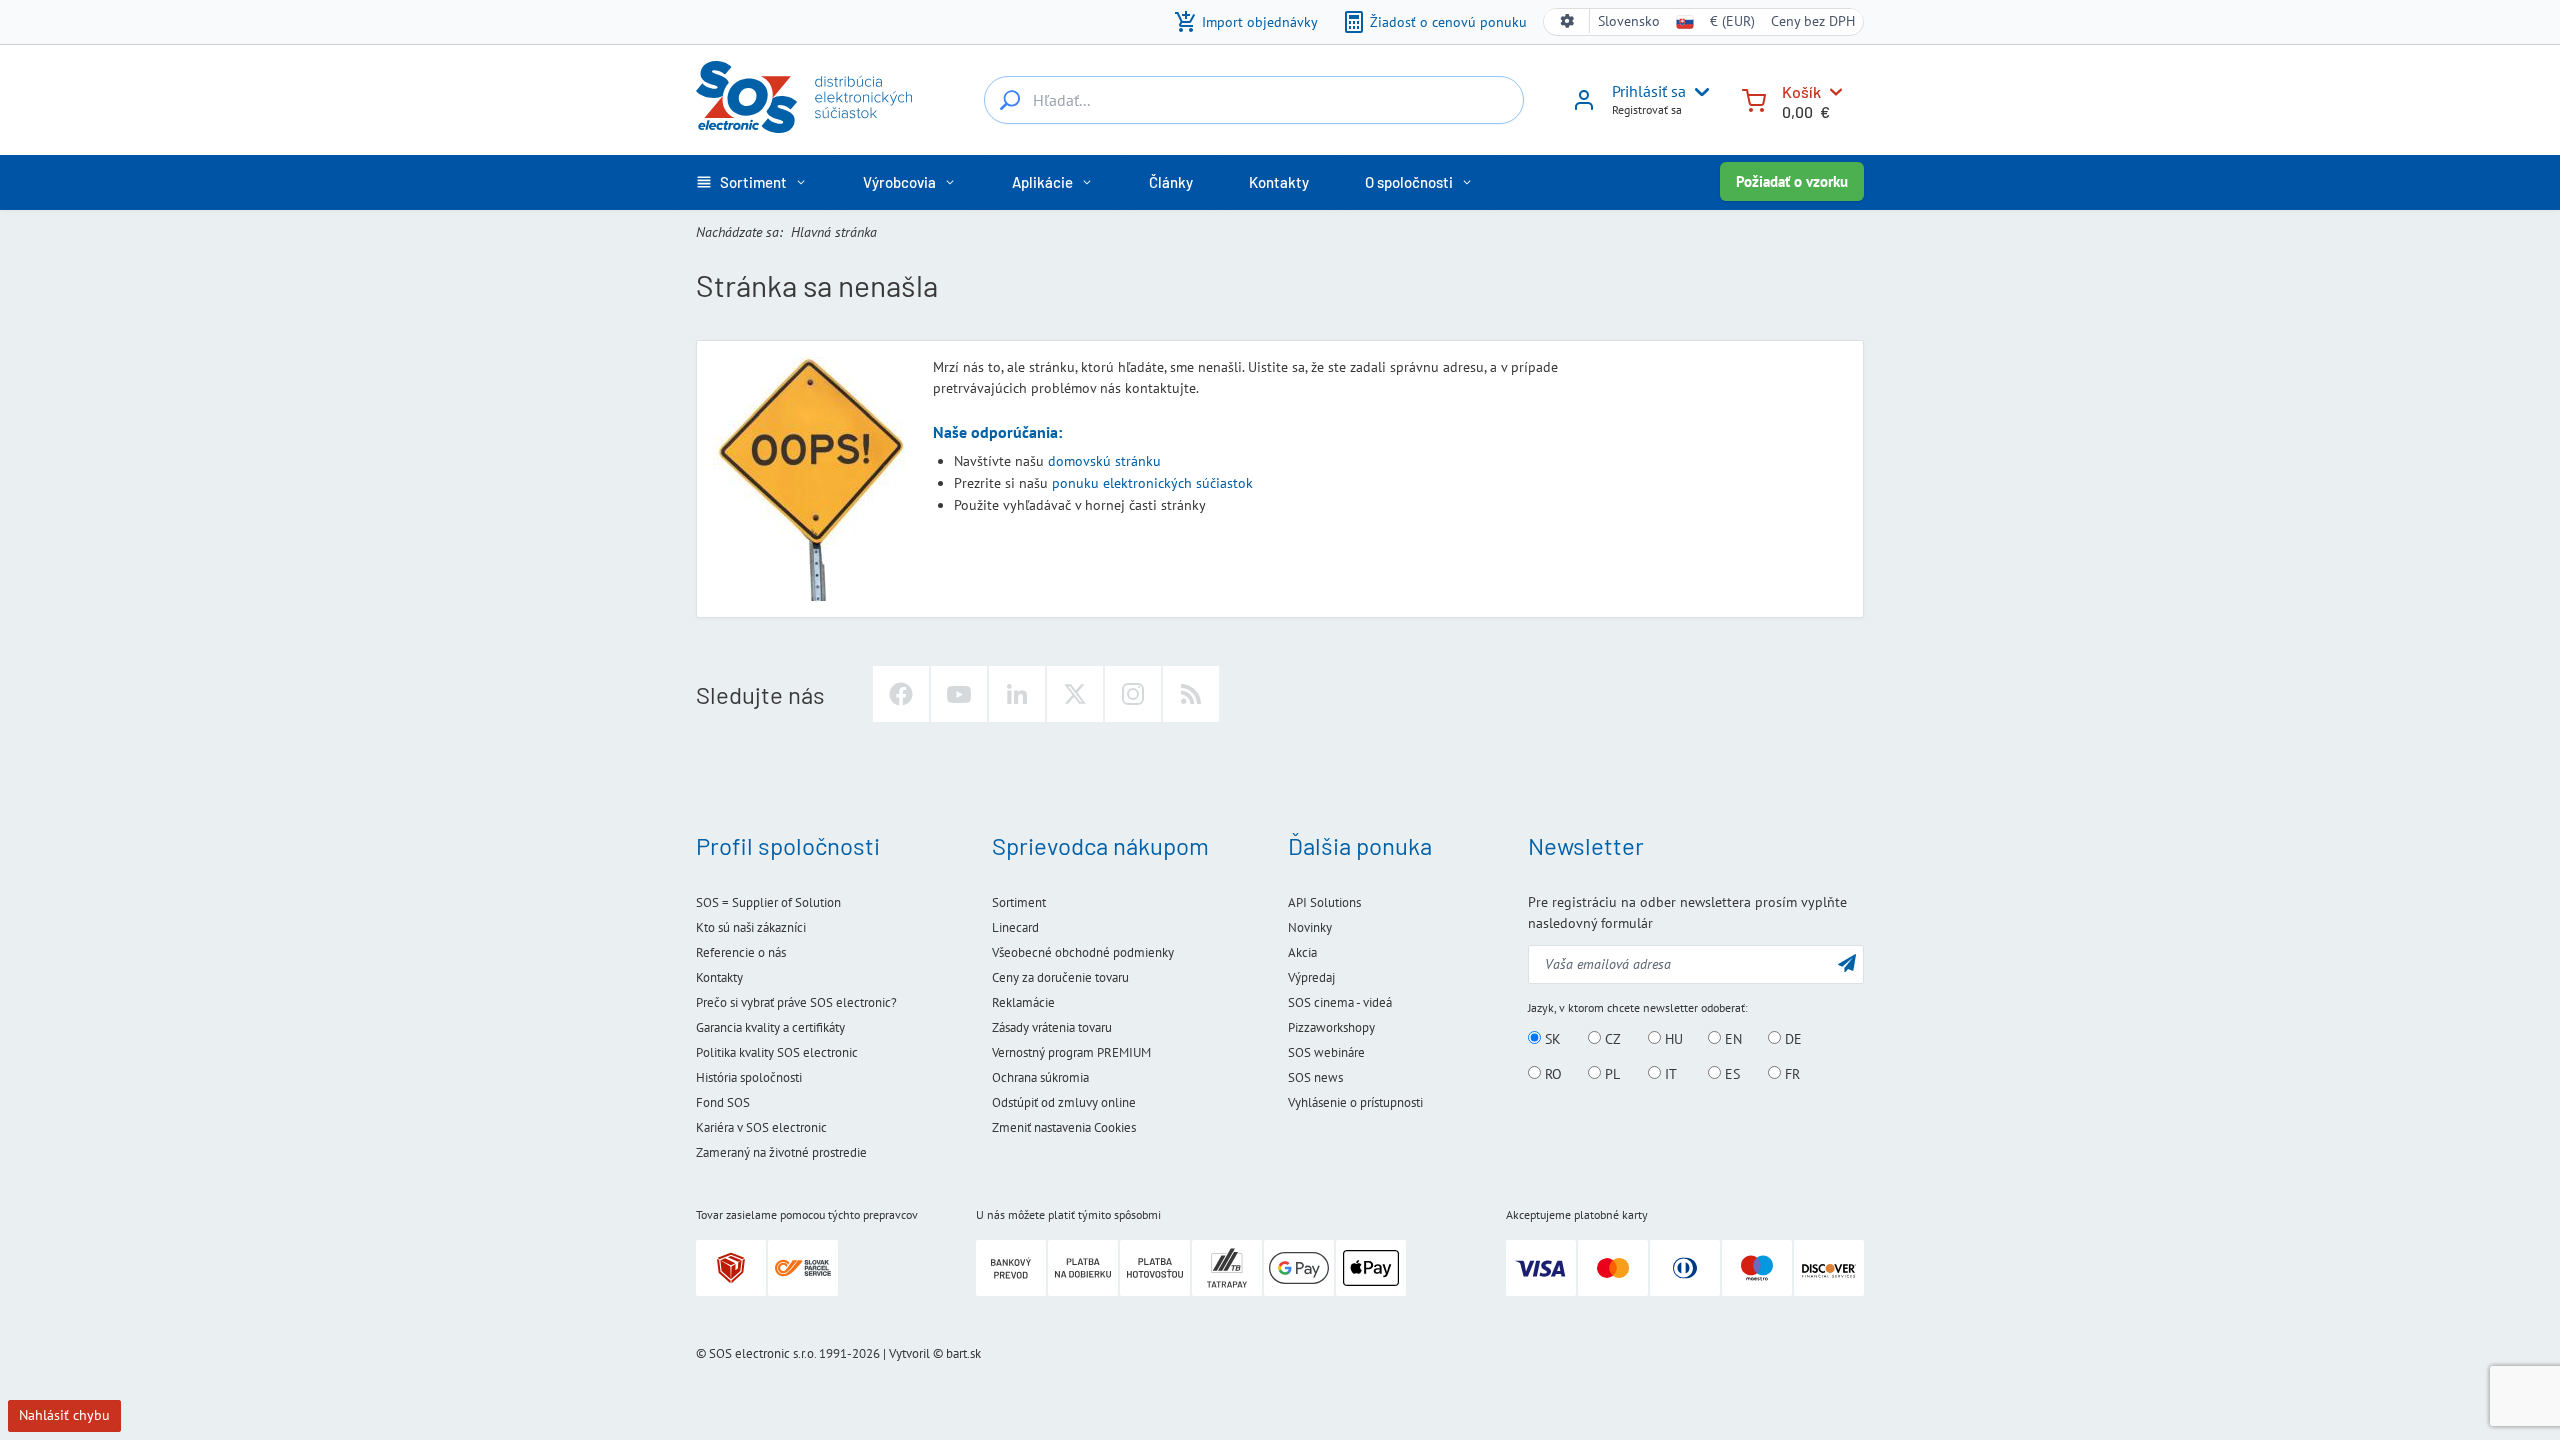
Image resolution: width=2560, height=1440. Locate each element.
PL (1610, 1074)
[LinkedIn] (1017, 694)
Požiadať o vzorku (1792, 181)
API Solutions (1324, 902)
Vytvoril (909, 1353)
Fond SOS (723, 1102)
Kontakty (719, 977)
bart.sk (963, 1353)
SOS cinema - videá (1340, 1002)
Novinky (1310, 927)
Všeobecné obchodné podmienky (1083, 952)
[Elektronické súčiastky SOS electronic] (804, 97)
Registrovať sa (1647, 109)
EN (1731, 1039)
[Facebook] (901, 694)
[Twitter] (1075, 694)
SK (1551, 1039)
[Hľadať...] (1010, 100)
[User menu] (1698, 92)
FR (1790, 1074)
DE (1791, 1039)
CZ (1611, 1039)
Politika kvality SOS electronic (777, 1052)
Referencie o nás (741, 952)
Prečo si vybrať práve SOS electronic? (796, 1002)
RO (1551, 1074)
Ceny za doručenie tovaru (1060, 977)
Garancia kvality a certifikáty (770, 1027)
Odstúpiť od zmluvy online (1064, 1102)
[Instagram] (1133, 694)
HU (1672, 1039)
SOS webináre (1326, 1052)
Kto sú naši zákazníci (751, 927)
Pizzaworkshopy (1331, 1027)
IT (1669, 1074)
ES (1730, 1074)
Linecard (1015, 927)
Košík (1801, 91)
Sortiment (1019, 902)
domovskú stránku (1104, 461)
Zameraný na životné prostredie (781, 1152)
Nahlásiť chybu (64, 1415)
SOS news (1315, 1077)
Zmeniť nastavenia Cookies (1064, 1127)
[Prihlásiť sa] (1584, 107)
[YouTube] (959, 694)
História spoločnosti (749, 1077)
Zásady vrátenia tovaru (1052, 1027)
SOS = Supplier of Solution (768, 902)
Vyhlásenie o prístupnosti (1355, 1102)
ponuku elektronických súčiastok (1152, 483)
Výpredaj (1311, 977)
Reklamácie (1023, 1002)
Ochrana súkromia (1040, 1077)
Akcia (1302, 952)
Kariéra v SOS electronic (761, 1127)
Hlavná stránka (834, 232)
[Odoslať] (1847, 962)
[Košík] (1754, 98)
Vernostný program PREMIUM (1071, 1052)
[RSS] (1191, 694)
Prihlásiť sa (1649, 91)
